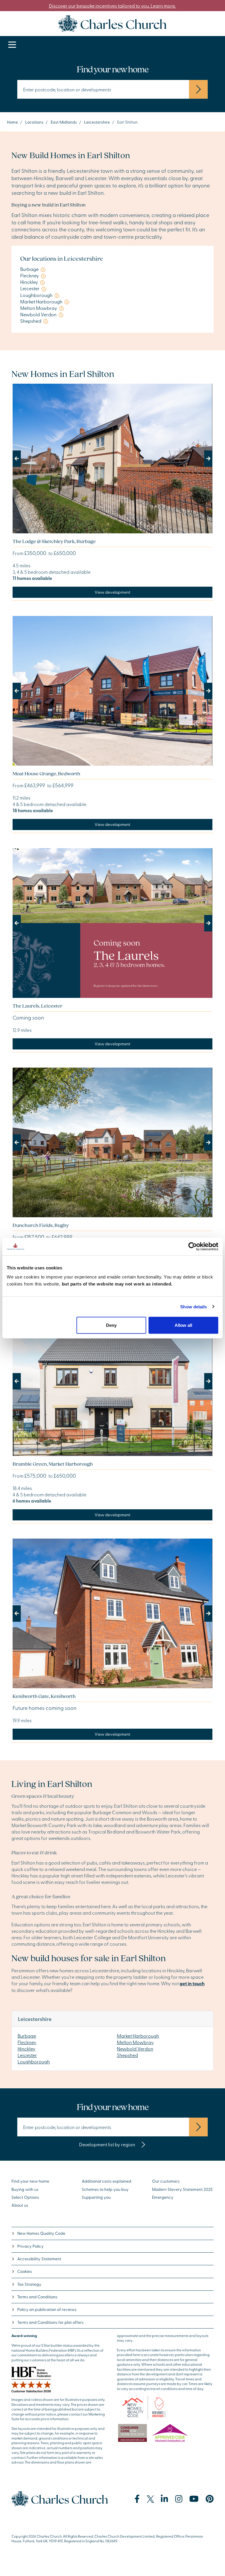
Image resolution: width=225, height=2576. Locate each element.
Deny (111, 1325)
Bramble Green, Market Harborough (53, 1464)
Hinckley (27, 2048)
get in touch (192, 1983)
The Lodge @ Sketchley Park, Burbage (54, 541)
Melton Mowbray (135, 2042)
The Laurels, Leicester (37, 1006)
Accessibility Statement (39, 2259)
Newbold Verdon (135, 2048)
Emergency (163, 2197)
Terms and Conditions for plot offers (50, 2322)
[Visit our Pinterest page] (210, 2499)
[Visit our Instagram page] (179, 2499)
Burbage (27, 2036)
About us (20, 2205)
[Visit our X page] (150, 2499)
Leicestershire (97, 122)
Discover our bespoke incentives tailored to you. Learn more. (113, 6)
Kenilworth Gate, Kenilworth (44, 1696)
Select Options (25, 2197)
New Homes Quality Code (41, 2233)
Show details (194, 1306)
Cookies (25, 2271)
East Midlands (64, 122)
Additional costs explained (106, 2181)
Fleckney (27, 2042)
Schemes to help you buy (105, 2189)
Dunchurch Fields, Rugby (41, 1225)
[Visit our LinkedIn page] (165, 2499)
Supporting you (96, 2197)
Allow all (183, 1325)
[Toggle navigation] (12, 45)
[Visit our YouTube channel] (194, 2499)
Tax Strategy (29, 2284)
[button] (28, 459)
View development (112, 592)
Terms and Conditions (37, 2297)
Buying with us (25, 2189)
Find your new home (30, 2181)
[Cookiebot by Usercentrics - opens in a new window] (193, 1246)
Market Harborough (138, 2036)
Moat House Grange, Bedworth (46, 773)
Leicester (27, 2055)
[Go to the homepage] (112, 23)
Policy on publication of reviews (47, 2309)
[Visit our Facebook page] (137, 2499)
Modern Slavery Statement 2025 (182, 2189)
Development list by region (108, 2144)
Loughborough (34, 2061)
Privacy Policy (30, 2246)
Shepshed (127, 2055)
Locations (34, 122)
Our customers (166, 2181)
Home (12, 122)
